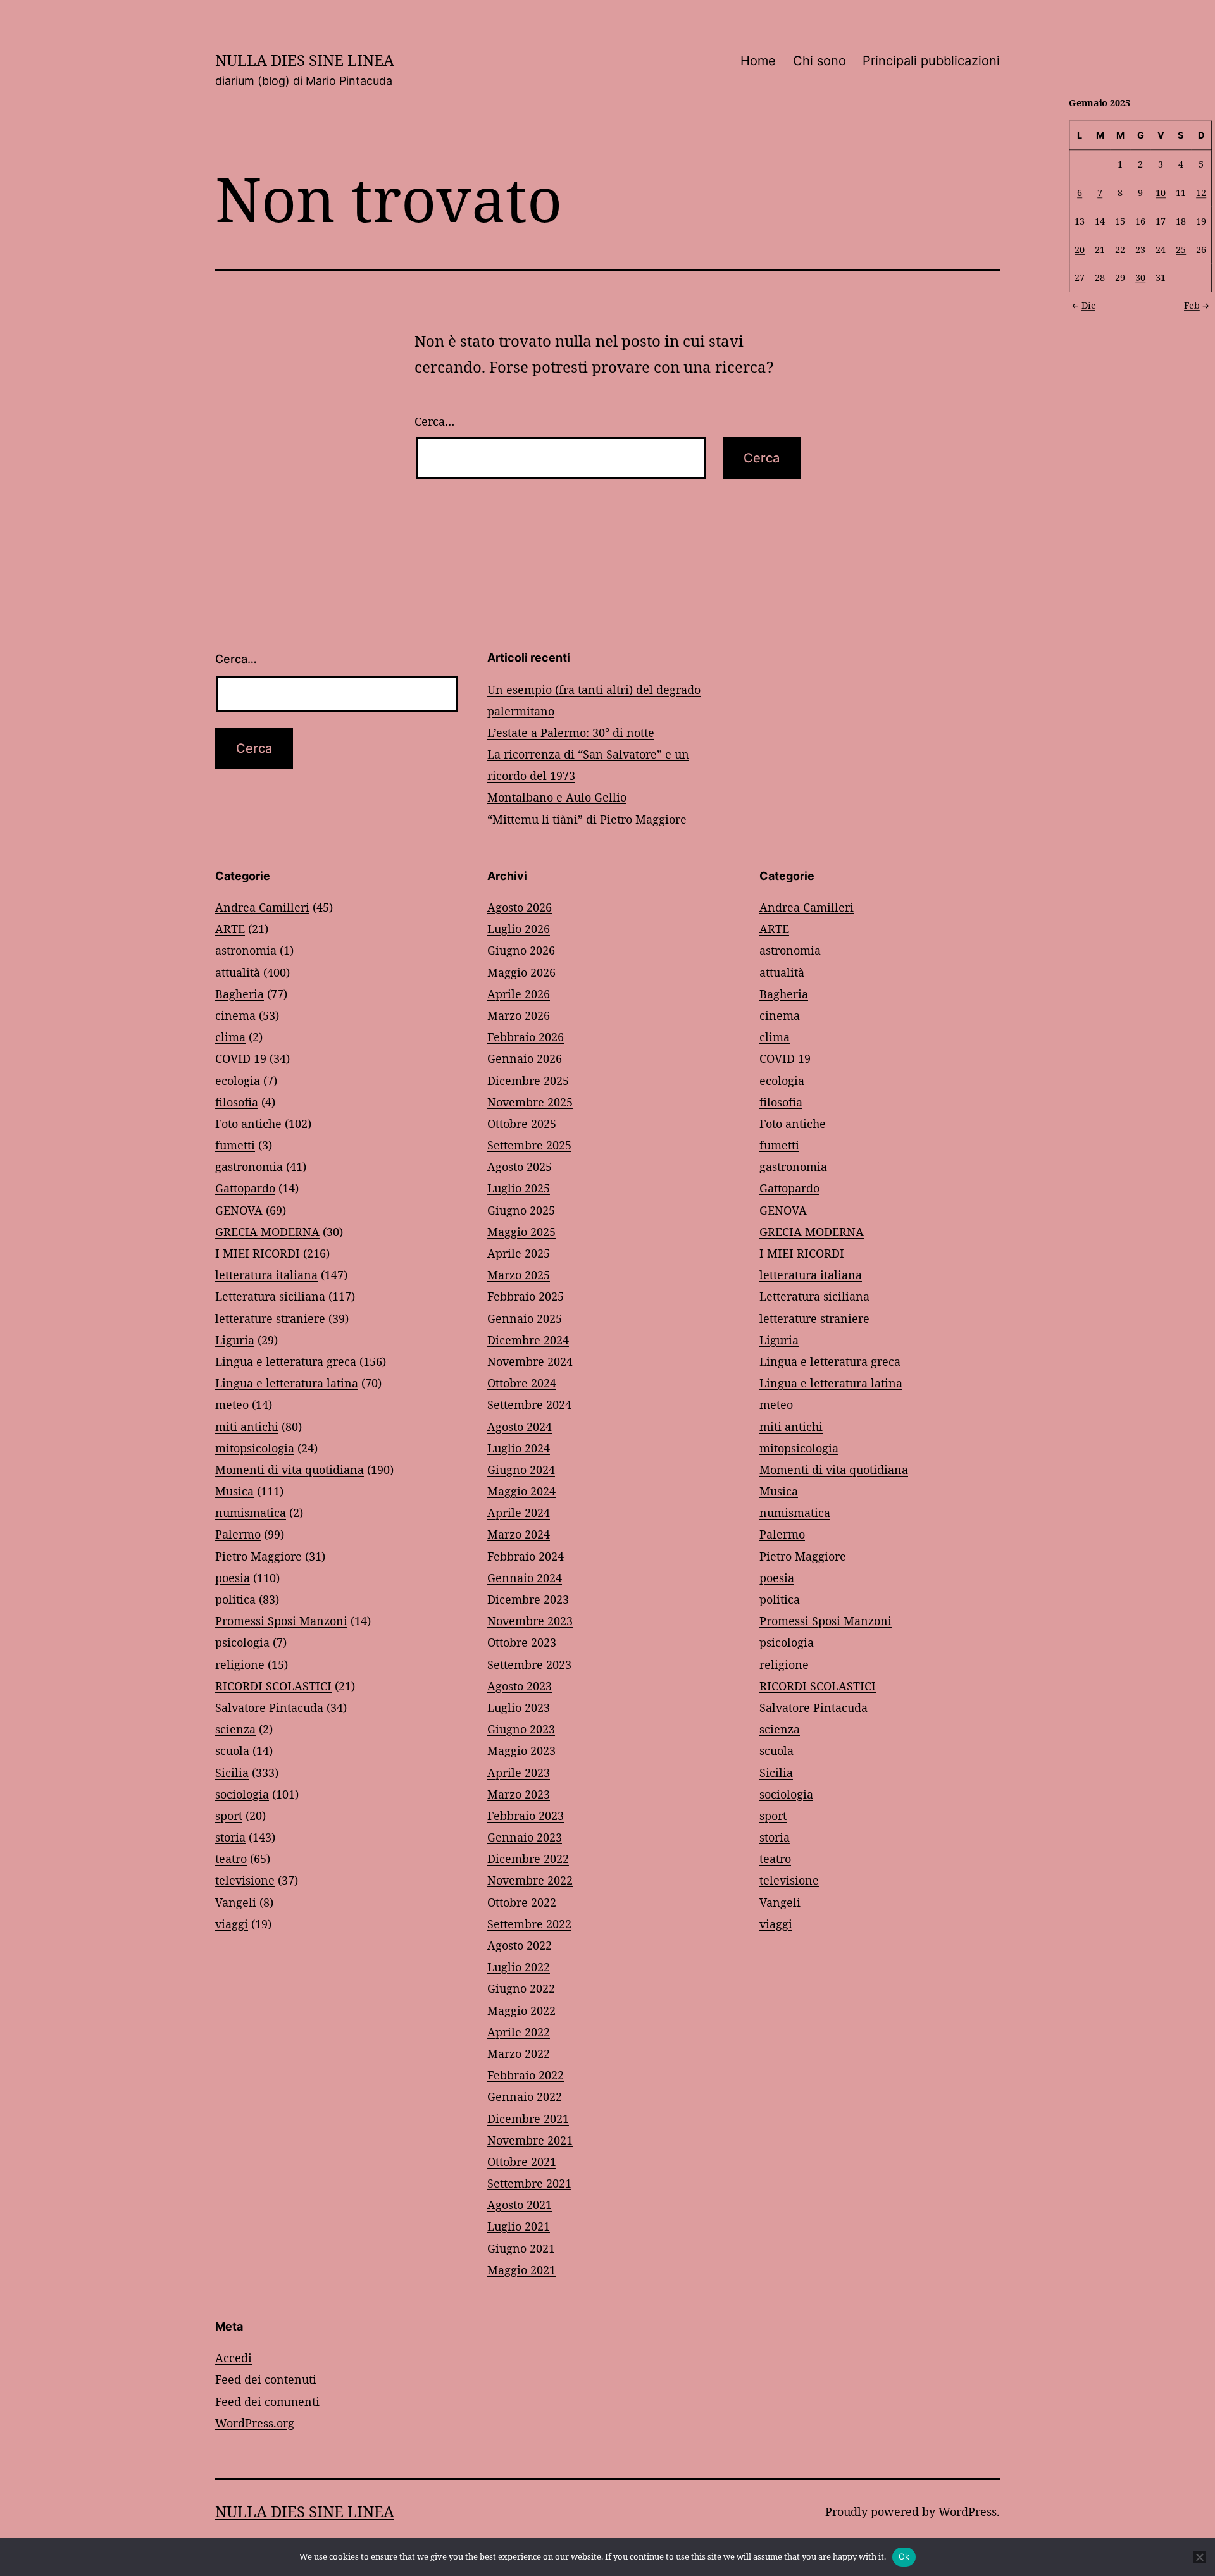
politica (235, 1599)
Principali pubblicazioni (931, 61)
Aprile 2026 (519, 994)
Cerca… (434, 421)
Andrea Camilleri (262, 907)
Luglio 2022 (519, 1967)
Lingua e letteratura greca (286, 1361)
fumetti (235, 1145)
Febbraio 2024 (526, 1556)
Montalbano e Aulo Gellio (557, 797)
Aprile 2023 (519, 1773)
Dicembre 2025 (528, 1081)
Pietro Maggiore (259, 1556)
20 (1080, 249)
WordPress (968, 2511)
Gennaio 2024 (525, 1578)
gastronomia (249, 1167)
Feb (1192, 305)
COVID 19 (241, 1058)
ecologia (238, 1081)
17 (1161, 220)
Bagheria (240, 994)
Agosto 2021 (520, 2205)
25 (1181, 249)
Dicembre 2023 (528, 1599)
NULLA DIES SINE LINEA (305, 60)
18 (1181, 220)
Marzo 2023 (519, 1794)
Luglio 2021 (519, 2226)
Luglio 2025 (519, 1188)
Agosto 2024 (520, 1427)
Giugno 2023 (521, 1729)
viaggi (232, 1924)
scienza (235, 1729)
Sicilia (232, 1773)
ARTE (230, 929)
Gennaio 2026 (525, 1058)
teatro (231, 1859)
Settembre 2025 (529, 1145)
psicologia (242, 1642)
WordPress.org (255, 2423)
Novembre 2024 (530, 1361)
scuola (232, 1750)
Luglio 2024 (519, 1448)
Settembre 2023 (529, 1664)
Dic (1088, 305)
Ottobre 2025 (522, 1124)
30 (1140, 277)
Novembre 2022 (530, 1880)
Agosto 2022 (520, 1945)
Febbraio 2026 (526, 1037)
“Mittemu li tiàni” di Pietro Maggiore (587, 819)
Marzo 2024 (519, 1534)
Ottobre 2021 (522, 2162)
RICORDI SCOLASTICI (273, 1686)
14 (1100, 220)
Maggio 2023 (521, 1750)
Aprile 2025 (519, 1253)
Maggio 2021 (521, 2270)
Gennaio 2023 (525, 1837)
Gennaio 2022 (525, 2096)
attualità (238, 972)
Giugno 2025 (521, 1210)
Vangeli (236, 1902)
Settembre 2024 (529, 1404)
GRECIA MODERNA (267, 1232)
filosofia (237, 1102)
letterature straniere (270, 1318)
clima (230, 1037)
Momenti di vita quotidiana (290, 1470)
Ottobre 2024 (522, 1383)
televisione (245, 1880)
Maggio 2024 (521, 1491)
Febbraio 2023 (526, 1816)
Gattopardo (245, 1188)
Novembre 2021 (530, 2140)
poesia (233, 1578)
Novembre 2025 (530, 1102)
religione (240, 1664)
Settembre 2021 (529, 2183)
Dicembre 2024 (528, 1340)
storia (230, 1837)
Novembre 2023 (530, 1621)
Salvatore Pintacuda (269, 1707)
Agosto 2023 (520, 1686)
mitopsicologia (255, 1448)
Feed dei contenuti (266, 2379)
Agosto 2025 (520, 1167)
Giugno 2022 (521, 1988)
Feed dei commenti (267, 2401)
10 (1161, 192)
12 (1201, 192)
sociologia (242, 1794)
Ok (904, 2556)
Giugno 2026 (521, 950)
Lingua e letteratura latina (287, 1383)
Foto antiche (248, 1124)
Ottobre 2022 (522, 1902)
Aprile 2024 (519, 1513)
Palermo (238, 1534)
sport (229, 1816)
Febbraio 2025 (526, 1296)
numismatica (251, 1513)
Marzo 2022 (519, 2053)
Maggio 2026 (521, 972)
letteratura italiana (266, 1275)
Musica (234, 1491)
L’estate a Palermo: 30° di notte (571, 733)
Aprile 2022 (519, 2032)
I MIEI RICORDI (258, 1253)
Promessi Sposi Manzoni (281, 1621)
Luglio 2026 (519, 929)
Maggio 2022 (521, 2010)
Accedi (234, 2358)
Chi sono (819, 61)
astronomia (246, 950)
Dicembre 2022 (528, 1859)
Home (758, 61)
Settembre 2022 (529, 1924)
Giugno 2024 (521, 1470)
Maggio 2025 (521, 1232)
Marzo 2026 (519, 1015)
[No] (1199, 2557)
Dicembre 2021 (528, 2119)
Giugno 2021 (521, 2248)
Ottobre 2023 (522, 1642)
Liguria (235, 1340)
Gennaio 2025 (525, 1318)
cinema (235, 1015)
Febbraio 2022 (526, 2075)
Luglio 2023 (519, 1707)
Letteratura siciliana (270, 1296)
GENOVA (239, 1210)
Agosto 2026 (520, 907)
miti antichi (247, 1427)
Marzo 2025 (519, 1275)
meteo (232, 1404)
